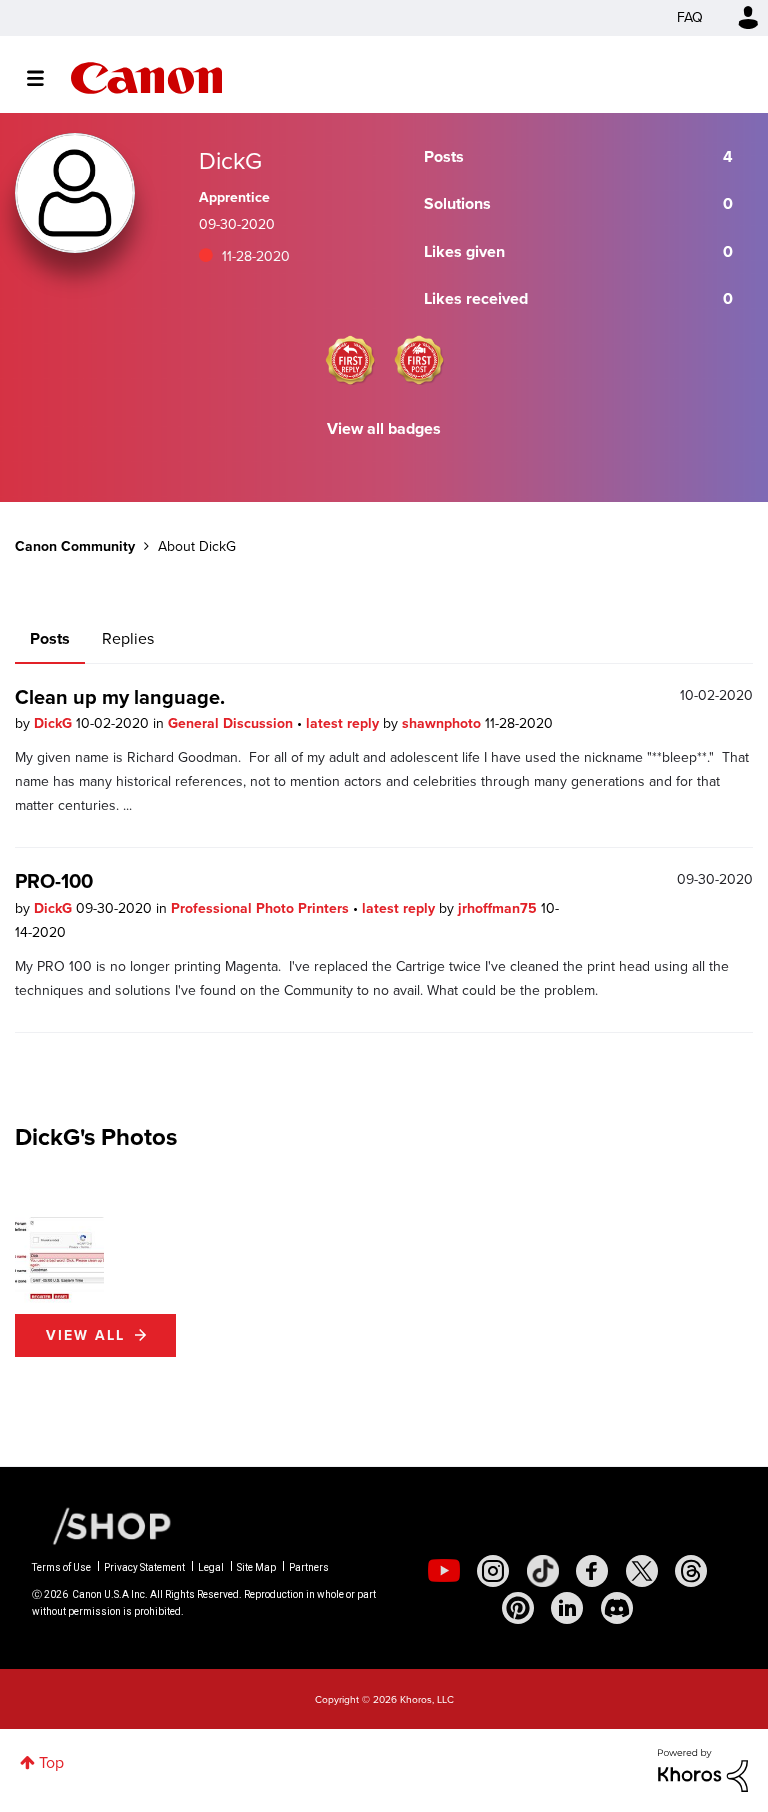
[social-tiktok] (543, 1571)
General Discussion (232, 723)
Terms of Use (61, 1567)
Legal (211, 1567)
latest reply (344, 723)
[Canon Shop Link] (102, 1525)
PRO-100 (54, 881)
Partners (309, 1567)
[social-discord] (617, 1608)
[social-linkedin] (567, 1608)
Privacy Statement (144, 1567)
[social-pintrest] (518, 1608)
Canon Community (146, 78)
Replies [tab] (128, 638)
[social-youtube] (444, 1571)
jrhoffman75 (499, 908)
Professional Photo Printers (262, 908)
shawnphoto (443, 723)
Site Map (256, 1567)
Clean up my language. (120, 697)
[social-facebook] (592, 1571)
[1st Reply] (350, 360)
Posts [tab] (50, 638)
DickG (55, 723)
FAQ (690, 17)
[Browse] (45, 78)
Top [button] (51, 1762)
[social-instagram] (493, 1571)
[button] (59, 1261)
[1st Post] (419, 360)
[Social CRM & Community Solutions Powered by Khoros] (703, 1768)
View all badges (384, 428)
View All (85, 1335)
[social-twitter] (642, 1571)
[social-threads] (691, 1571)
